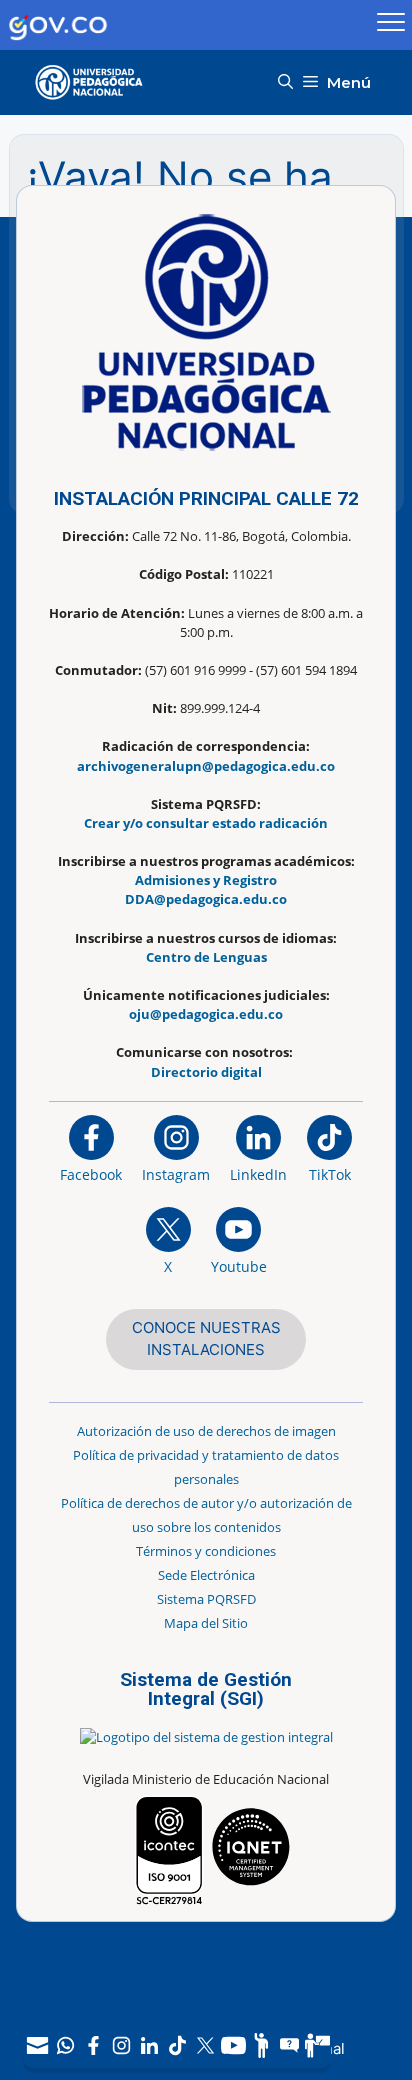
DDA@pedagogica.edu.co (206, 899)
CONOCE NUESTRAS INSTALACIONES (206, 1339)
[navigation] (177, 2045)
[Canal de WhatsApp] (65, 2045)
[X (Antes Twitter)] (205, 2045)
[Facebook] (93, 2045)
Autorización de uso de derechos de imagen (206, 1431)
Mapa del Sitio (206, 1623)
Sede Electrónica (206, 1575)
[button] (285, 82)
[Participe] (261, 2045)
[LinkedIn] (149, 2045)
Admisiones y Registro (206, 880)
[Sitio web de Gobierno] (185, 25)
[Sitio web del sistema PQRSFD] (289, 2045)
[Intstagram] (121, 2045)
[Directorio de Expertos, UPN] (317, 2045)
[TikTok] (177, 2045)
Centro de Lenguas (206, 957)
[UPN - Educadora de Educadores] (95, 82)
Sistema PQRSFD (206, 1599)
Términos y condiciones (206, 1551)
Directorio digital (206, 1072)
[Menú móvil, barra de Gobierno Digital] (391, 25)
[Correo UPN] (37, 2045)
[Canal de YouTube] (233, 2045)
